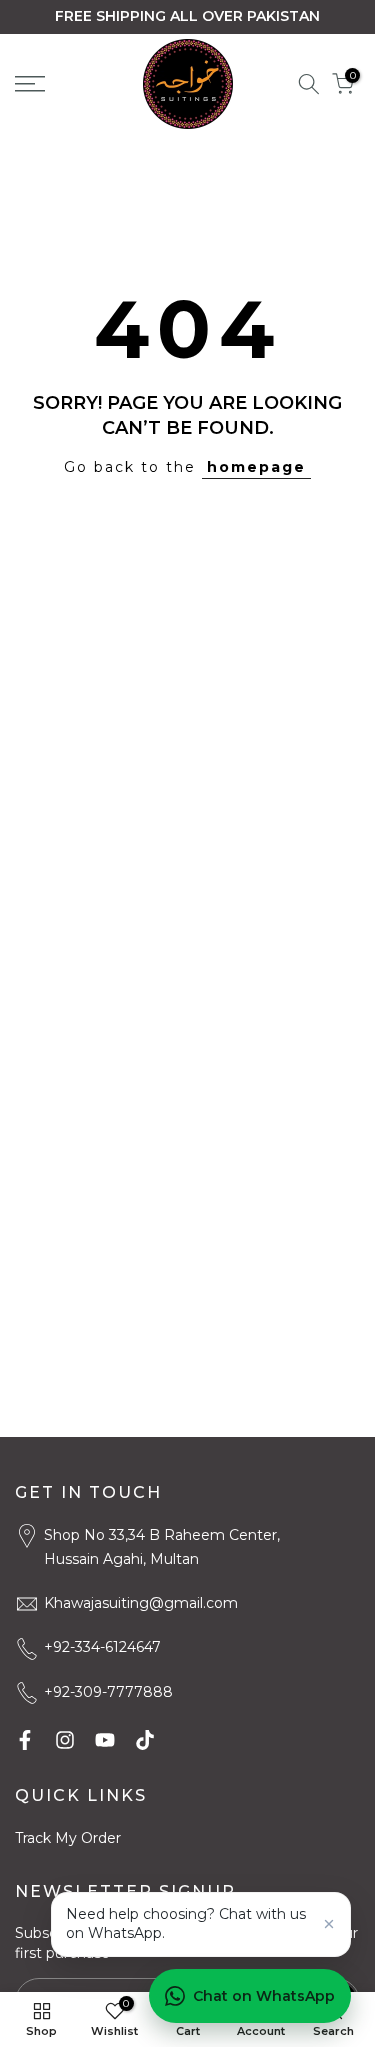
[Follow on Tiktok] (145, 1740)
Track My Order (68, 1838)
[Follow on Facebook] (25, 1740)
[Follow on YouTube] (105, 1740)
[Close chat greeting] (329, 1924)
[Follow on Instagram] (65, 1740)
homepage (256, 467)
